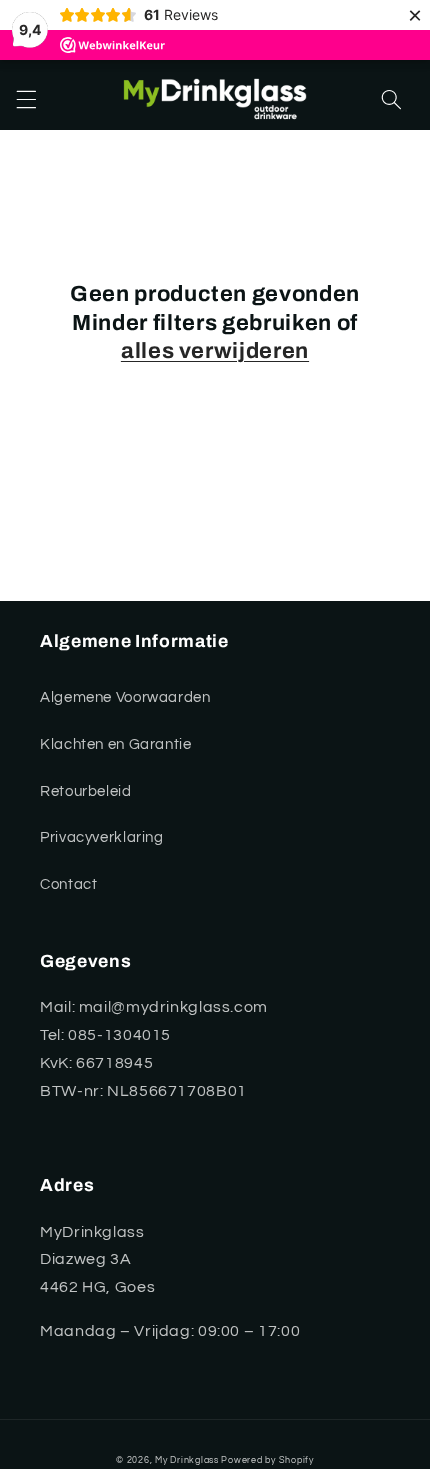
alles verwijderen (215, 351)
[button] (26, 100)
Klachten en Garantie (116, 744)
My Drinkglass (187, 1460)
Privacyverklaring (102, 837)
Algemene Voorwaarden (125, 697)
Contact (68, 884)
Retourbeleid (86, 791)
